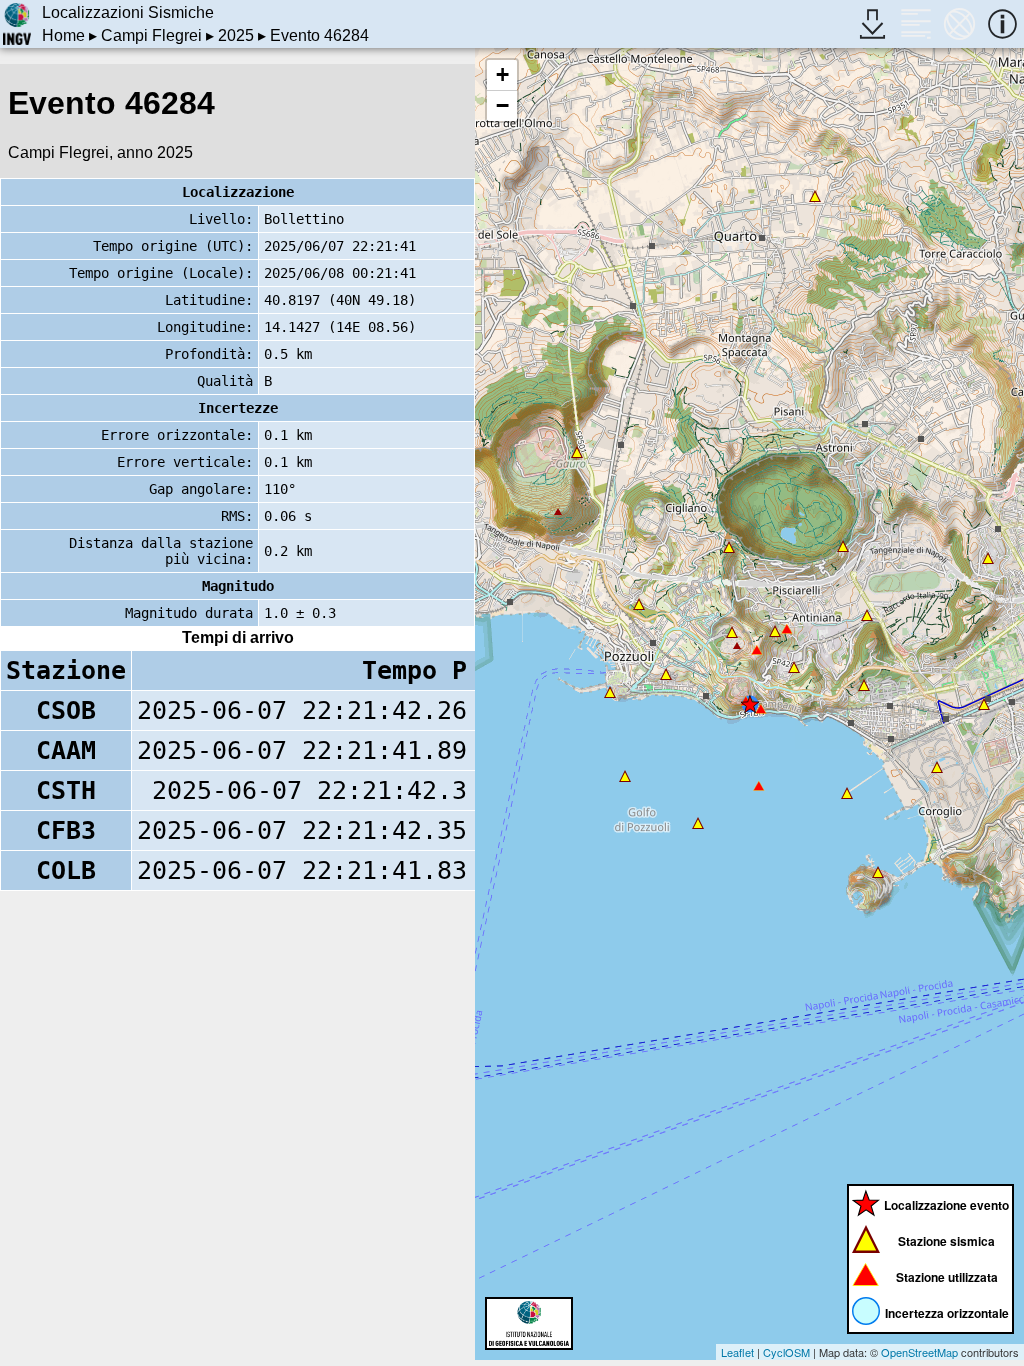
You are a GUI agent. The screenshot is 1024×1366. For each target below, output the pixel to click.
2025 (236, 35)
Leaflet (737, 1352)
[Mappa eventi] (959, 23)
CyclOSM (786, 1352)
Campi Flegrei (151, 35)
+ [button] (502, 74)
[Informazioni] (1002, 23)
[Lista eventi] (915, 23)
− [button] (502, 105)
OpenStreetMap (919, 1352)
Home (63, 35)
